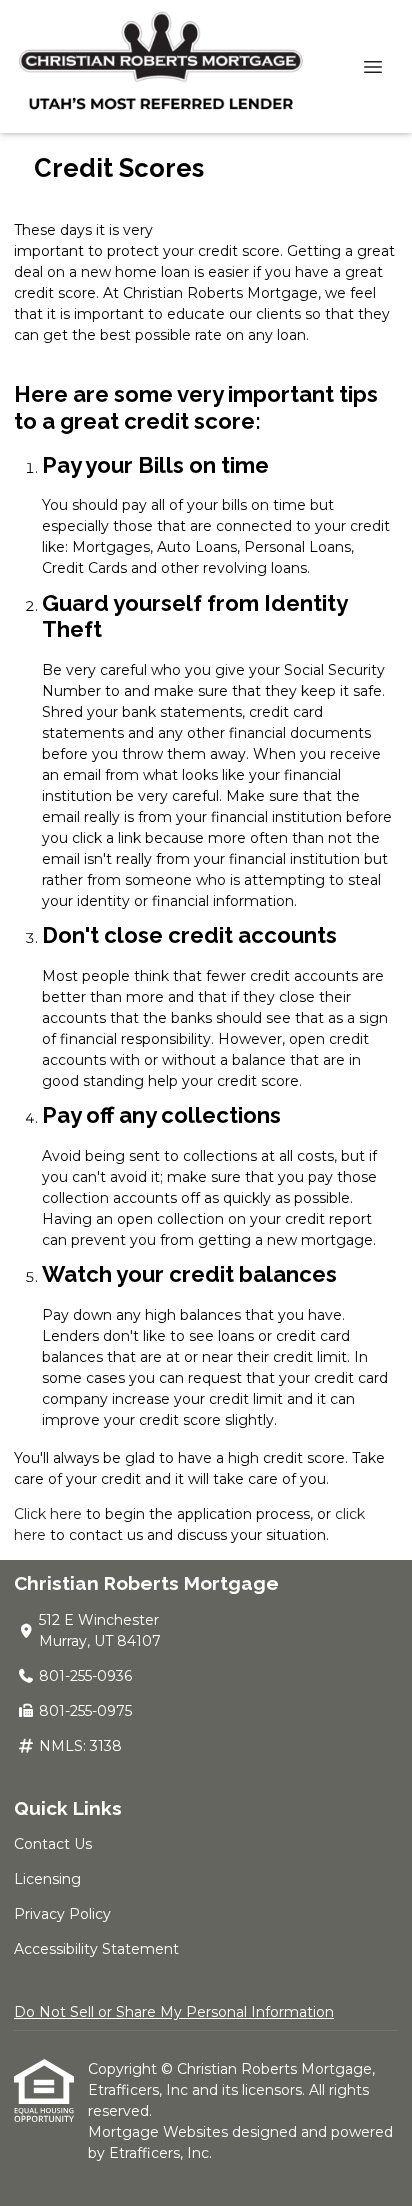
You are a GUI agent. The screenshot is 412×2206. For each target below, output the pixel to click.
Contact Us (53, 1844)
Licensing (47, 1879)
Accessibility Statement (96, 1949)
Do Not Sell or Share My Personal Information (174, 2012)
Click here (48, 1514)
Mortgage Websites (160, 2132)
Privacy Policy (62, 1914)
